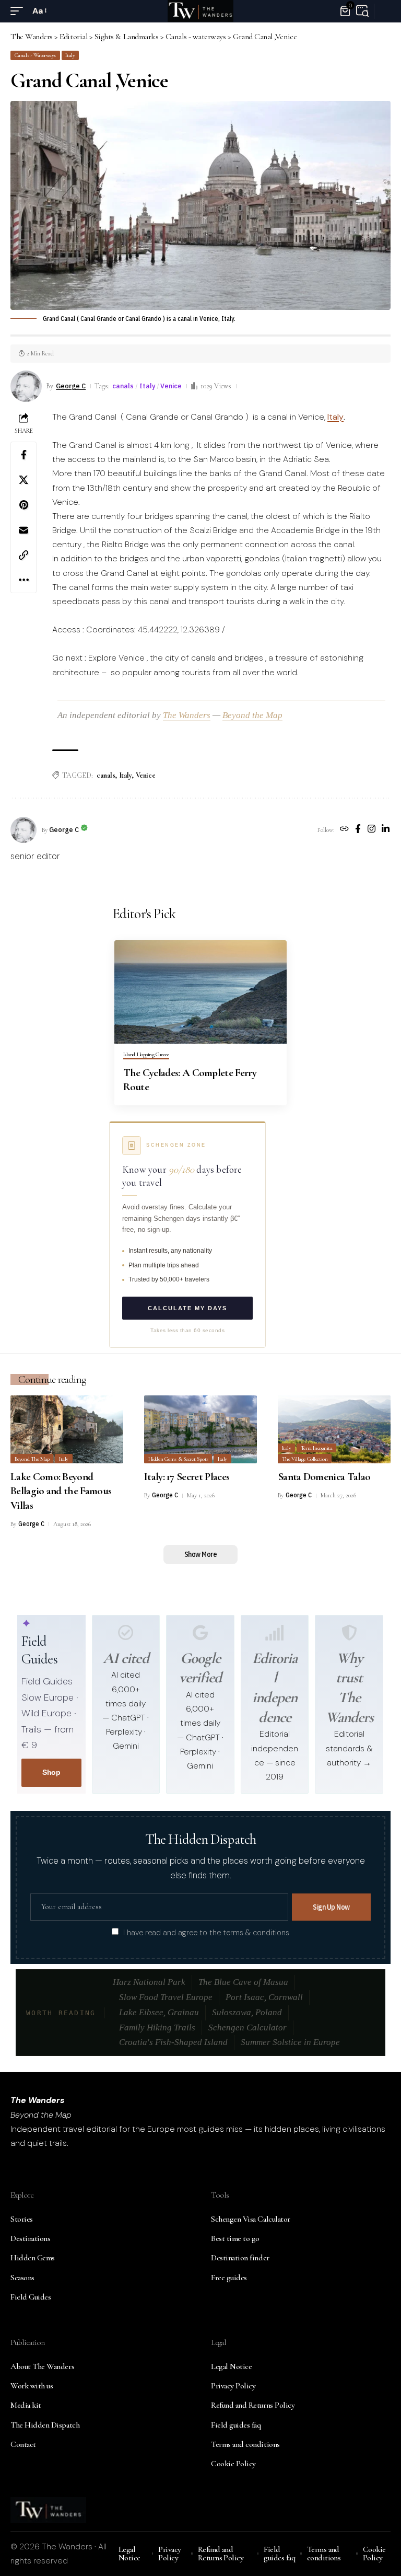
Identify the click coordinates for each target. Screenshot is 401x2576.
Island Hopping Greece (146, 1055)
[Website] (344, 830)
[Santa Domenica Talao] (334, 1429)
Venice (171, 386)
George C (71, 386)
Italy (70, 55)
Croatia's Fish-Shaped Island (173, 2042)
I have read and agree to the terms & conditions (206, 1932)
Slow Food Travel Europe (166, 1997)
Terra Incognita (317, 1448)
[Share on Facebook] (23, 455)
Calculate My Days (187, 1308)
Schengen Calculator (247, 2028)
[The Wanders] (200, 11)
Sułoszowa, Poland (247, 2012)
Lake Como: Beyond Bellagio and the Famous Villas (61, 1491)
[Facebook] (358, 830)
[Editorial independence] (275, 1633)
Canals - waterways (35, 55)
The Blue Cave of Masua (243, 1982)
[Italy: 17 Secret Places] (200, 1429)
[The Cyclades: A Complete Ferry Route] (200, 992)
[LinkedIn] (386, 830)
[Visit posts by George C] (23, 830)
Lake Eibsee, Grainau (159, 2012)
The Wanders (187, 715)
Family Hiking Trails (157, 2028)
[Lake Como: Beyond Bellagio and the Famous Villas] (67, 1429)
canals (123, 386)
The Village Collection (305, 1459)
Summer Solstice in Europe (290, 2042)
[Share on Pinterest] (23, 505)
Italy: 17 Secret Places (187, 1477)
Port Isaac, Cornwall (264, 1997)
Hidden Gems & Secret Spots (178, 1459)
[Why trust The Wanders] (349, 1633)
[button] (19, 11)
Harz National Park (149, 1982)
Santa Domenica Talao (324, 1477)
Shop (51, 1772)
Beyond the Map (252, 715)
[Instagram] (371, 830)
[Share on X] (23, 480)
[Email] (23, 530)
